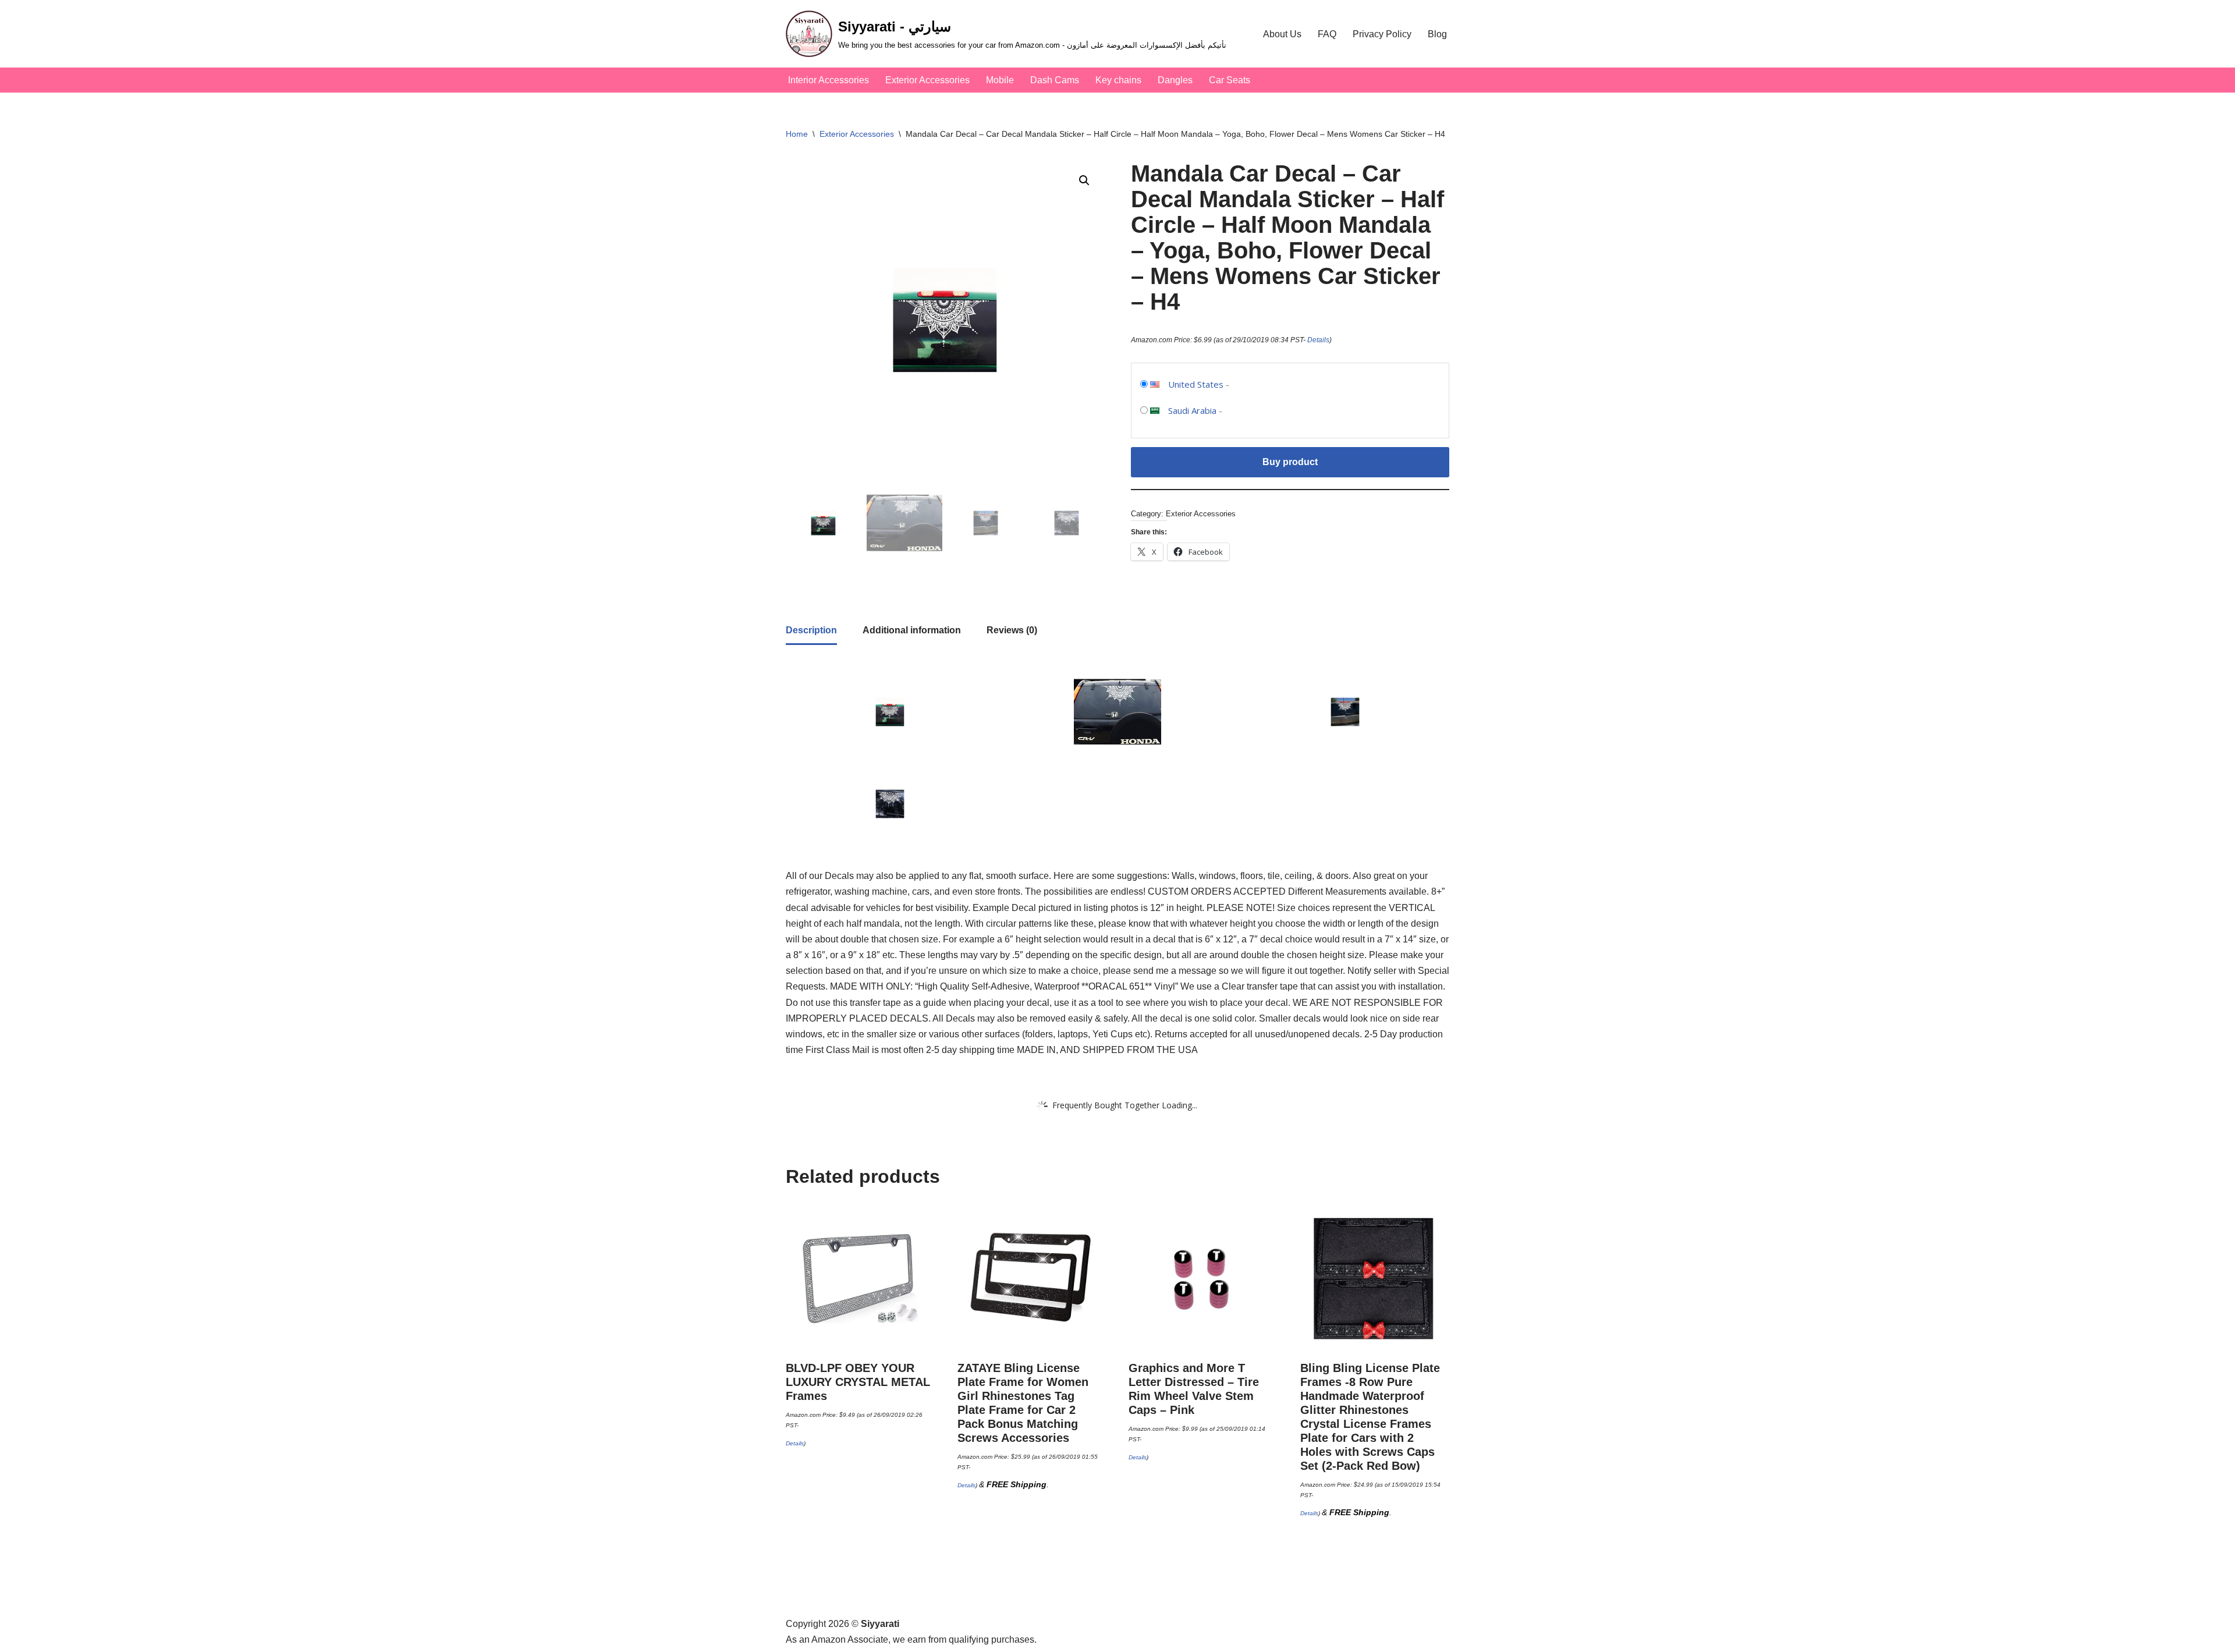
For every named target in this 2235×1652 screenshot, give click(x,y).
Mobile (1000, 80)
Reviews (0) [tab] (1012, 630)
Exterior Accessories (927, 80)
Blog (1437, 34)
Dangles (1175, 80)
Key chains (1118, 80)
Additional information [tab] (912, 630)
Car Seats (1230, 80)
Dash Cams (1055, 80)
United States (1196, 384)
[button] (1084, 180)
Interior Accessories (829, 80)
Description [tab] (811, 630)
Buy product (1290, 462)
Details (1318, 340)
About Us (1282, 34)
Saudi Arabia (1192, 410)
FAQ (1327, 34)
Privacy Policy (1382, 34)
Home (797, 134)
